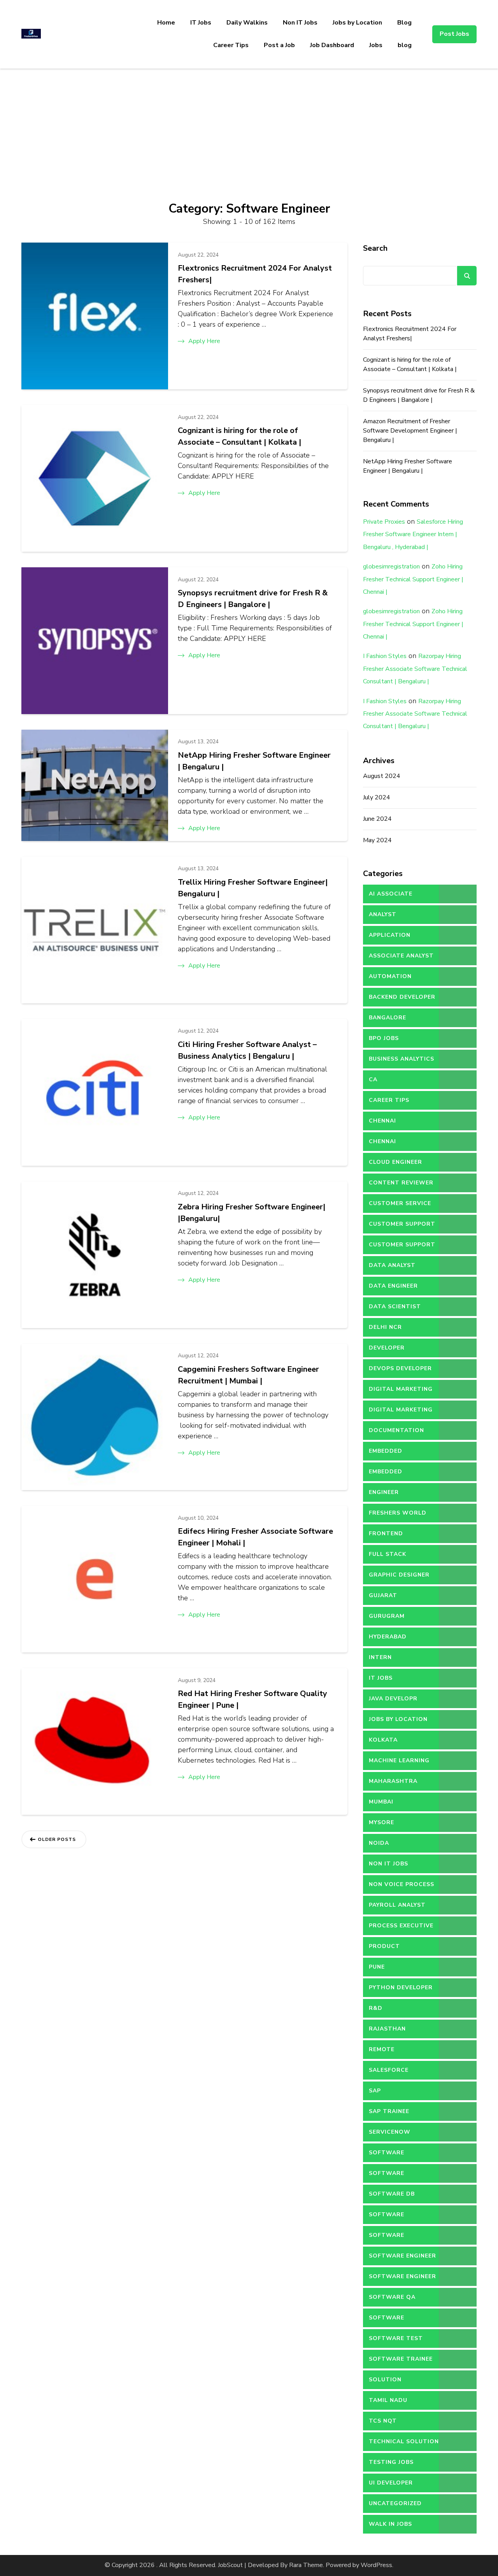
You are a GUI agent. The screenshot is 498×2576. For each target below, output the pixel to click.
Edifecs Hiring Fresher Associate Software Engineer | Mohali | (255, 1537)
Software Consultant (390, 2176)
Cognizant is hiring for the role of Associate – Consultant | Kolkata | (239, 436)
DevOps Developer (400, 1368)
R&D (376, 2008)
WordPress (376, 2565)
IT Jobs (201, 23)
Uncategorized (395, 2503)
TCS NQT (383, 2421)
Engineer (384, 1492)
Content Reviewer (401, 1183)
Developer (387, 1348)
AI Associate (391, 894)
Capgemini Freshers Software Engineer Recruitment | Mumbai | (248, 1375)
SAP (375, 2091)
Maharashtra (393, 1781)
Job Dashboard (332, 45)
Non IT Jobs (300, 23)
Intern (380, 1657)
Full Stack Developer (388, 1557)
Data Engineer (393, 1286)
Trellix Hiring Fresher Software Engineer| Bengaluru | (253, 888)
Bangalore (388, 1018)
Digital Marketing (401, 1389)
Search (375, 248)
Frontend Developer (387, 1536)
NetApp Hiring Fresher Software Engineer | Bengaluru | (254, 761)
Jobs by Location (357, 23)
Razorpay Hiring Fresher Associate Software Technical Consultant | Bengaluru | (415, 669)
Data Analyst (392, 1265)
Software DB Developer (392, 2197)
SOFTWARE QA (392, 2297)
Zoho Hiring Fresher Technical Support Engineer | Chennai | (413, 579)
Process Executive (401, 1926)
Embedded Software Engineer (402, 1475)
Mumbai (381, 1802)
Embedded (386, 1451)
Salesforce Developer (389, 2073)
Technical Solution (404, 2441)
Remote (382, 2049)
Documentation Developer (396, 1433)
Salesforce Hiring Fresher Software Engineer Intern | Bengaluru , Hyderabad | (413, 534)
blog (405, 45)
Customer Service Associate (400, 1206)
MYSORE (381, 1822)
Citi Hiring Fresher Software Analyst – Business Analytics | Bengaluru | (247, 1050)
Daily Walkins (247, 23)
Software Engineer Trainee (402, 2279)
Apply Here (204, 341)
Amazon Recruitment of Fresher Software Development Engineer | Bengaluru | (410, 431)
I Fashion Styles (385, 656)
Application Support (390, 938)
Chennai (382, 1121)
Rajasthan (387, 2029)
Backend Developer (402, 997)
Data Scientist (395, 1306)
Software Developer (387, 2217)
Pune (377, 1967)
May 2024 (377, 840)
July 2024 (377, 797)
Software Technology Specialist (390, 2321)
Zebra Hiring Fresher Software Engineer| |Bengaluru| (252, 1213)
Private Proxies (384, 522)
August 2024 (382, 776)
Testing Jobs (391, 2462)
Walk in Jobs (390, 2524)
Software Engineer (402, 2256)
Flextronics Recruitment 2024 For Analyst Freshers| (255, 274)
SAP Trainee (389, 2111)
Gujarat (383, 1595)
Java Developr (393, 1699)
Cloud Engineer (395, 1162)
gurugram (387, 1616)
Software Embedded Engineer (402, 2238)
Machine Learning (399, 1760)
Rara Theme (306, 2565)
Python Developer (401, 1987)
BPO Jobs (384, 1038)
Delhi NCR (385, 1327)
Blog (404, 23)
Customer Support (402, 1224)
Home (166, 23)
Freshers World (398, 1513)
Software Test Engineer (396, 2341)
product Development (392, 1949)
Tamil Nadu (388, 2400)
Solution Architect (387, 2382)
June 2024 (377, 819)
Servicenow (390, 2132)
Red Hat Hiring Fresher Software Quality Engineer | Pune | (253, 1699)
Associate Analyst (401, 956)
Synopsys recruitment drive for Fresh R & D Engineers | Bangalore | (253, 599)
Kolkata (383, 1740)
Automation (390, 976)
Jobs (376, 45)
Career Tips (231, 45)
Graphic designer (399, 1575)
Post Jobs (454, 34)
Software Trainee (401, 2359)
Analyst (383, 914)
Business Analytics (402, 1059)
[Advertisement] (249, 127)
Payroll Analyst (397, 1905)
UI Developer (391, 2483)
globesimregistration (391, 567)
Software (387, 2153)
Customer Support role (402, 1248)
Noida (379, 1843)
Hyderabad (388, 1637)
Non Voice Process (402, 1884)
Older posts (57, 1839)
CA (373, 1079)
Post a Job (279, 45)
